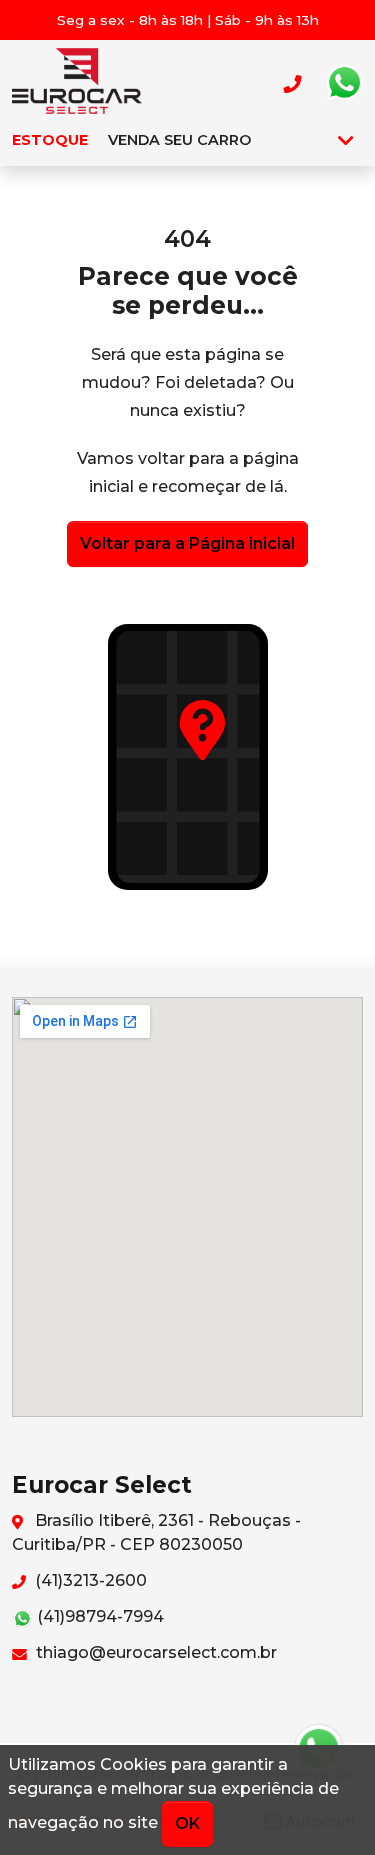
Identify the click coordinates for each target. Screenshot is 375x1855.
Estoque (50, 140)
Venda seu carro (179, 140)
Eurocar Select (77, 83)
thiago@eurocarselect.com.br (154, 1652)
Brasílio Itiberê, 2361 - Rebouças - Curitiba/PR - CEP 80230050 (156, 1532)
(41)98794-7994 (98, 1616)
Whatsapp (344, 83)
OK (187, 1823)
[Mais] (345, 140)
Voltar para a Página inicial (187, 543)
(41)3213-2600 (89, 1580)
